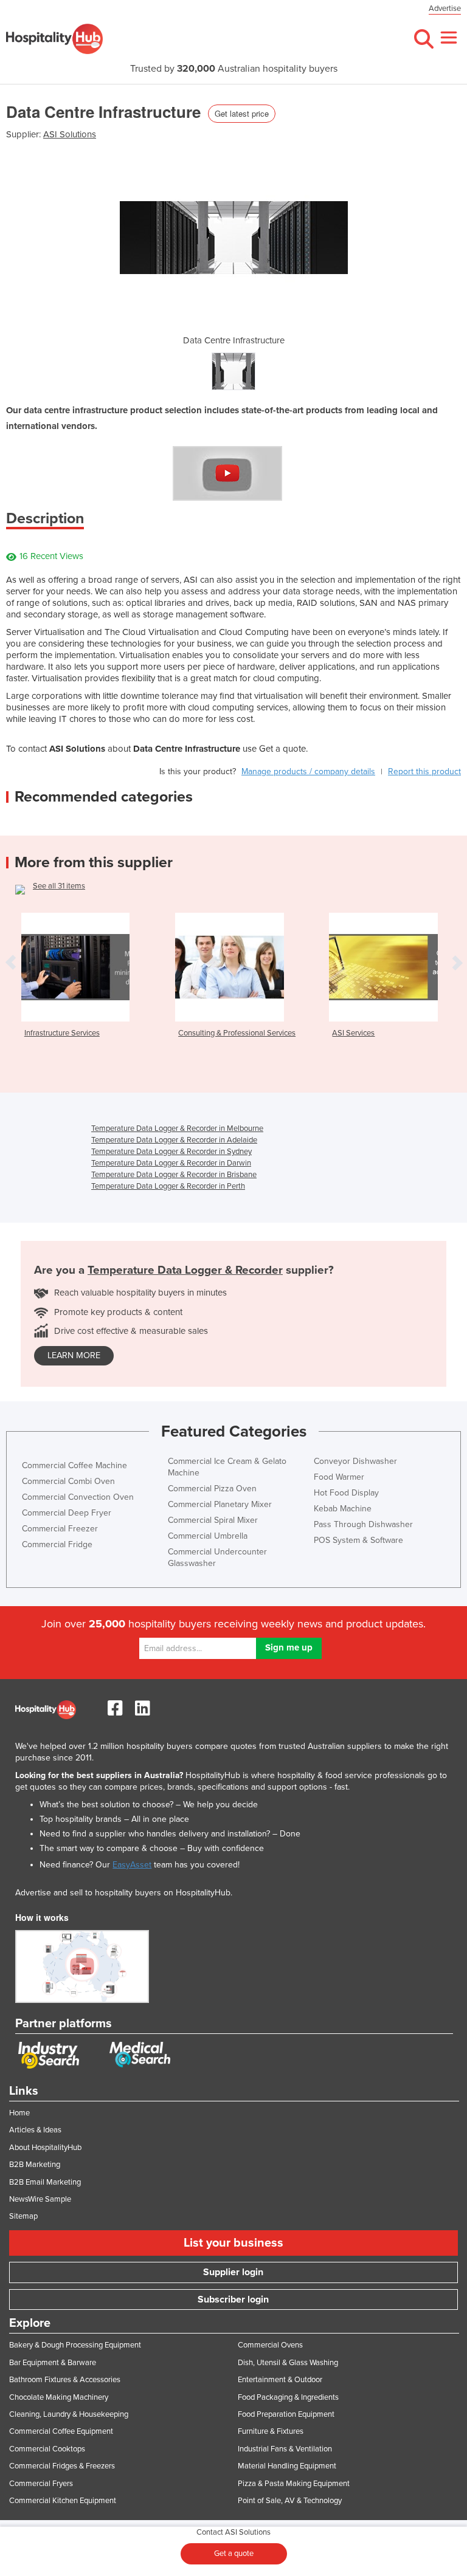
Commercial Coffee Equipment (61, 2431)
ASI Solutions (70, 134)
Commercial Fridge (57, 1544)
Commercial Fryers (41, 2484)
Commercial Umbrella (208, 1536)
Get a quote (234, 2554)
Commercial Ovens (270, 2345)
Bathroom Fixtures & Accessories (65, 2380)
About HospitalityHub (45, 2148)
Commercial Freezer (60, 1529)
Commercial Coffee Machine (74, 1465)
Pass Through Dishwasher (363, 1524)
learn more (74, 1355)
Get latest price (242, 113)
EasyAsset (132, 1865)
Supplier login (233, 2272)
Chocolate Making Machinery (59, 2397)
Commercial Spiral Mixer (213, 1520)
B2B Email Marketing (45, 2182)
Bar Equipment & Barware (53, 2363)
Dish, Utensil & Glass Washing (288, 2363)
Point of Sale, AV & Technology (290, 2501)
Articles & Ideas (35, 2130)
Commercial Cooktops (47, 2449)
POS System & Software (358, 1540)
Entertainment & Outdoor (280, 2380)
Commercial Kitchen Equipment (63, 2501)
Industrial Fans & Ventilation (285, 2449)
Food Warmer (339, 1477)
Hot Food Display (346, 1493)
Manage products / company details (308, 771)
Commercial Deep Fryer (67, 1513)
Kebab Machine (343, 1509)
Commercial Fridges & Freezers (62, 2466)
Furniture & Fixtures (271, 2431)
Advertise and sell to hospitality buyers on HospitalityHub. (124, 1893)
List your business (233, 2243)
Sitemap (23, 2216)
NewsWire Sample (40, 2199)
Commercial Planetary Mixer (220, 1504)
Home (19, 2113)
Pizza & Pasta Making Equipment (294, 2484)
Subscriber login (233, 2300)
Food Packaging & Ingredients (288, 2397)
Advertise (445, 9)
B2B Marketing (35, 2165)
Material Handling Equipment (287, 2466)
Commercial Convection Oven (78, 1497)
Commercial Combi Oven (68, 1481)
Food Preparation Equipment (286, 2414)
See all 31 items (59, 886)
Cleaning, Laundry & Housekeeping (69, 2414)
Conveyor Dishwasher (355, 1461)
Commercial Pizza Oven (212, 1489)
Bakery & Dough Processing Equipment (75, 2345)
